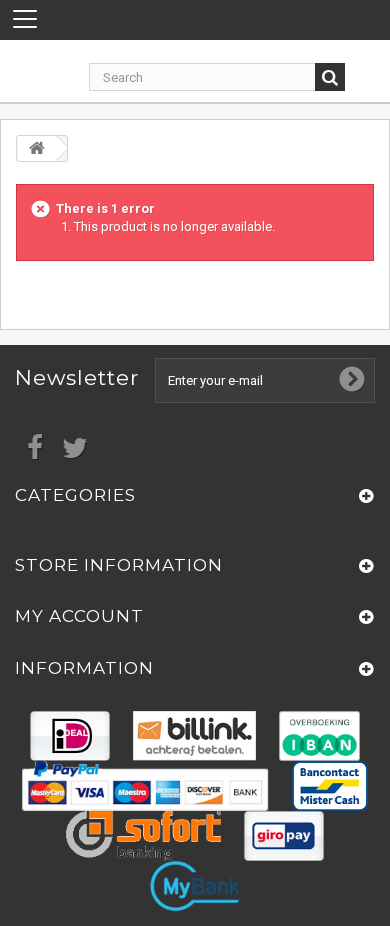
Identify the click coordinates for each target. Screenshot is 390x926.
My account (79, 616)
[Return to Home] (37, 148)
